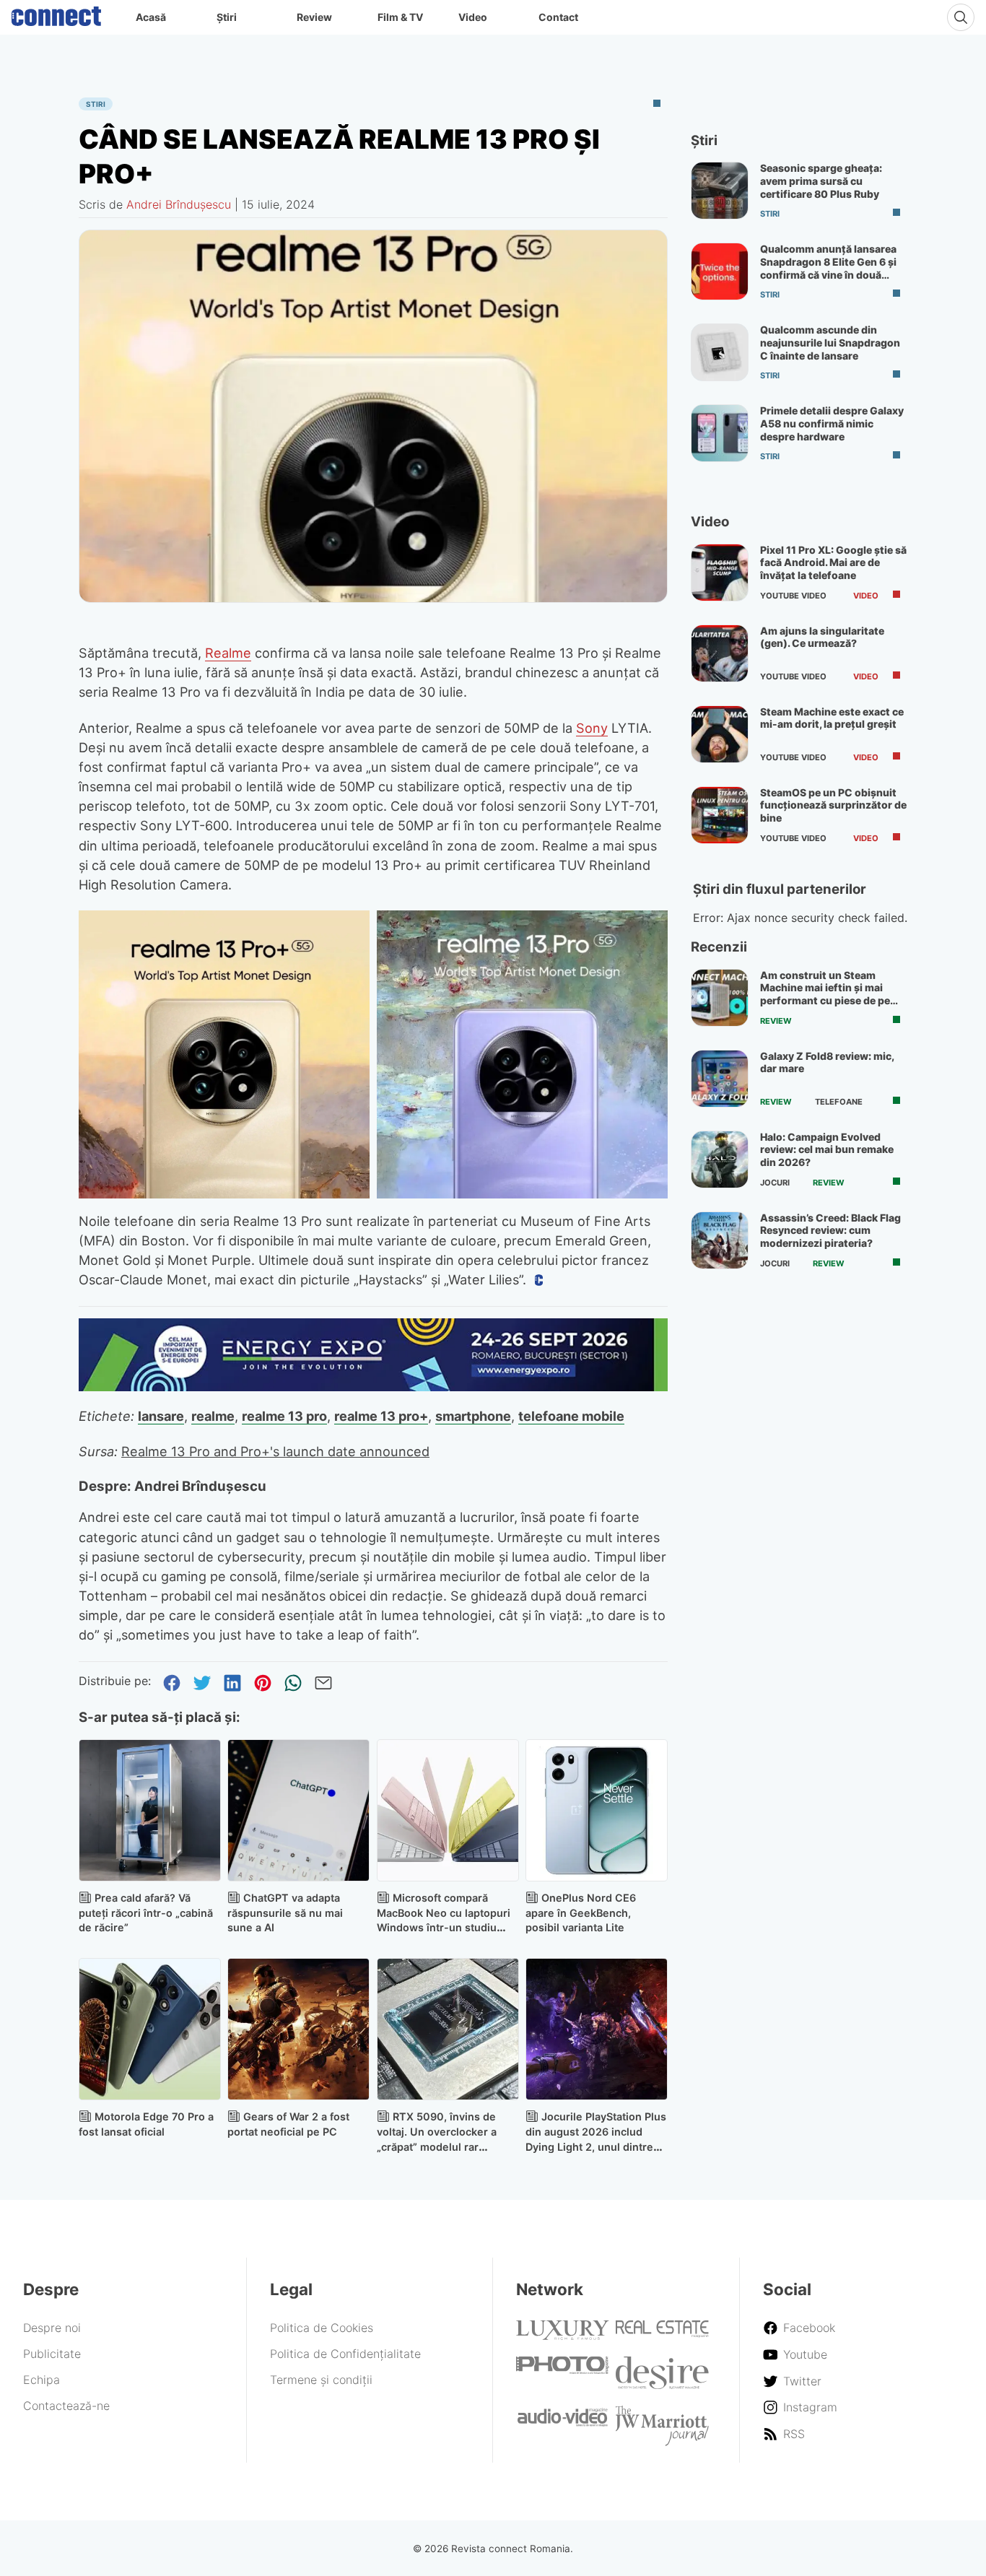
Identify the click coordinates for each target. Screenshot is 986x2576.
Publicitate (52, 2354)
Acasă (151, 17)
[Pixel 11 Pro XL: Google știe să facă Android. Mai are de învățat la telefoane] (720, 573)
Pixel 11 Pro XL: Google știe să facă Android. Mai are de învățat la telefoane (833, 562)
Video (473, 17)
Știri (227, 17)
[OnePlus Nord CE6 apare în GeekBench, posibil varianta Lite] (597, 1810)
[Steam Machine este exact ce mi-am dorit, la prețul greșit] (720, 734)
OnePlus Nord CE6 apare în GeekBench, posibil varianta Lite (581, 1913)
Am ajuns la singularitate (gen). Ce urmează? (822, 637)
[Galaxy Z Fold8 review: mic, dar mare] (720, 1079)
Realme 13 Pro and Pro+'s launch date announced (275, 1451)
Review (314, 17)
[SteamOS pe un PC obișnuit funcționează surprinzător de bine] (720, 815)
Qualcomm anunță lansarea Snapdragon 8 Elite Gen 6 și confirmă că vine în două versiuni (828, 268)
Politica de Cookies (322, 2328)
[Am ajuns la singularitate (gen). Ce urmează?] (720, 653)
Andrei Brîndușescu (179, 204)
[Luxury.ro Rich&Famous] (563, 2336)
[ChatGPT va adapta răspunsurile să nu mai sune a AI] (298, 1810)
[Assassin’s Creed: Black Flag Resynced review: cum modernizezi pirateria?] (720, 1240)
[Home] (56, 13)
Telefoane (839, 1102)
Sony (592, 728)
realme (213, 1416)
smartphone (473, 1416)
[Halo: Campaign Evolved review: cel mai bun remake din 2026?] (720, 1159)
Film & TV (400, 17)
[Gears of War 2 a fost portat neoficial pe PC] (298, 2029)
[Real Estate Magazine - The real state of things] (662, 2333)
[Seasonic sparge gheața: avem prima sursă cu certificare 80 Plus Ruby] (720, 191)
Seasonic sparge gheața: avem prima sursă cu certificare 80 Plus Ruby (821, 180)
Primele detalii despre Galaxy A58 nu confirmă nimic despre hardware (832, 423)
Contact (558, 17)
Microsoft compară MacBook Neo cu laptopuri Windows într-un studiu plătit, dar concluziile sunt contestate (444, 1928)
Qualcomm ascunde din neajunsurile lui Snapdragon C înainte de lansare (830, 342)
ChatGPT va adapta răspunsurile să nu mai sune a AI (285, 1913)
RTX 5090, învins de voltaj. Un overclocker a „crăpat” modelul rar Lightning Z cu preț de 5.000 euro (437, 2146)
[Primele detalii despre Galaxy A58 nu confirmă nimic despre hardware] (720, 433)
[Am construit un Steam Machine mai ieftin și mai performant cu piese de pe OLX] (720, 998)
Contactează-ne (66, 2406)
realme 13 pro (284, 1416)
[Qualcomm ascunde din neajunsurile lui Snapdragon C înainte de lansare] (720, 352)
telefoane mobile (571, 1416)
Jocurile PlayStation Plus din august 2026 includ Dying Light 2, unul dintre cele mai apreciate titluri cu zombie (596, 2146)
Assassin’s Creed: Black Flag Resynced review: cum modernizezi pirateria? (830, 1230)
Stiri (96, 104)
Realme (228, 653)
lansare (161, 1416)
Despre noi (52, 2328)
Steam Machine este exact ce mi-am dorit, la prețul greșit (832, 718)
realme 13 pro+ (381, 1416)
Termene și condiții (321, 2380)
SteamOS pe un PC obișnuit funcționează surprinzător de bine (833, 805)
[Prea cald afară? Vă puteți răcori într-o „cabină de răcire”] (150, 1810)
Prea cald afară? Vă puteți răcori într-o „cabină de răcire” (146, 1913)
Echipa (42, 2380)
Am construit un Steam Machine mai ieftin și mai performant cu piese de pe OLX (825, 994)
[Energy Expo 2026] (373, 1387)
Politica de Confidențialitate (345, 2354)
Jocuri (775, 1183)
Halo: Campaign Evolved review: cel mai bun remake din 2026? (827, 1149)
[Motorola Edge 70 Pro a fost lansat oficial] (150, 2029)
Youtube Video (793, 596)
